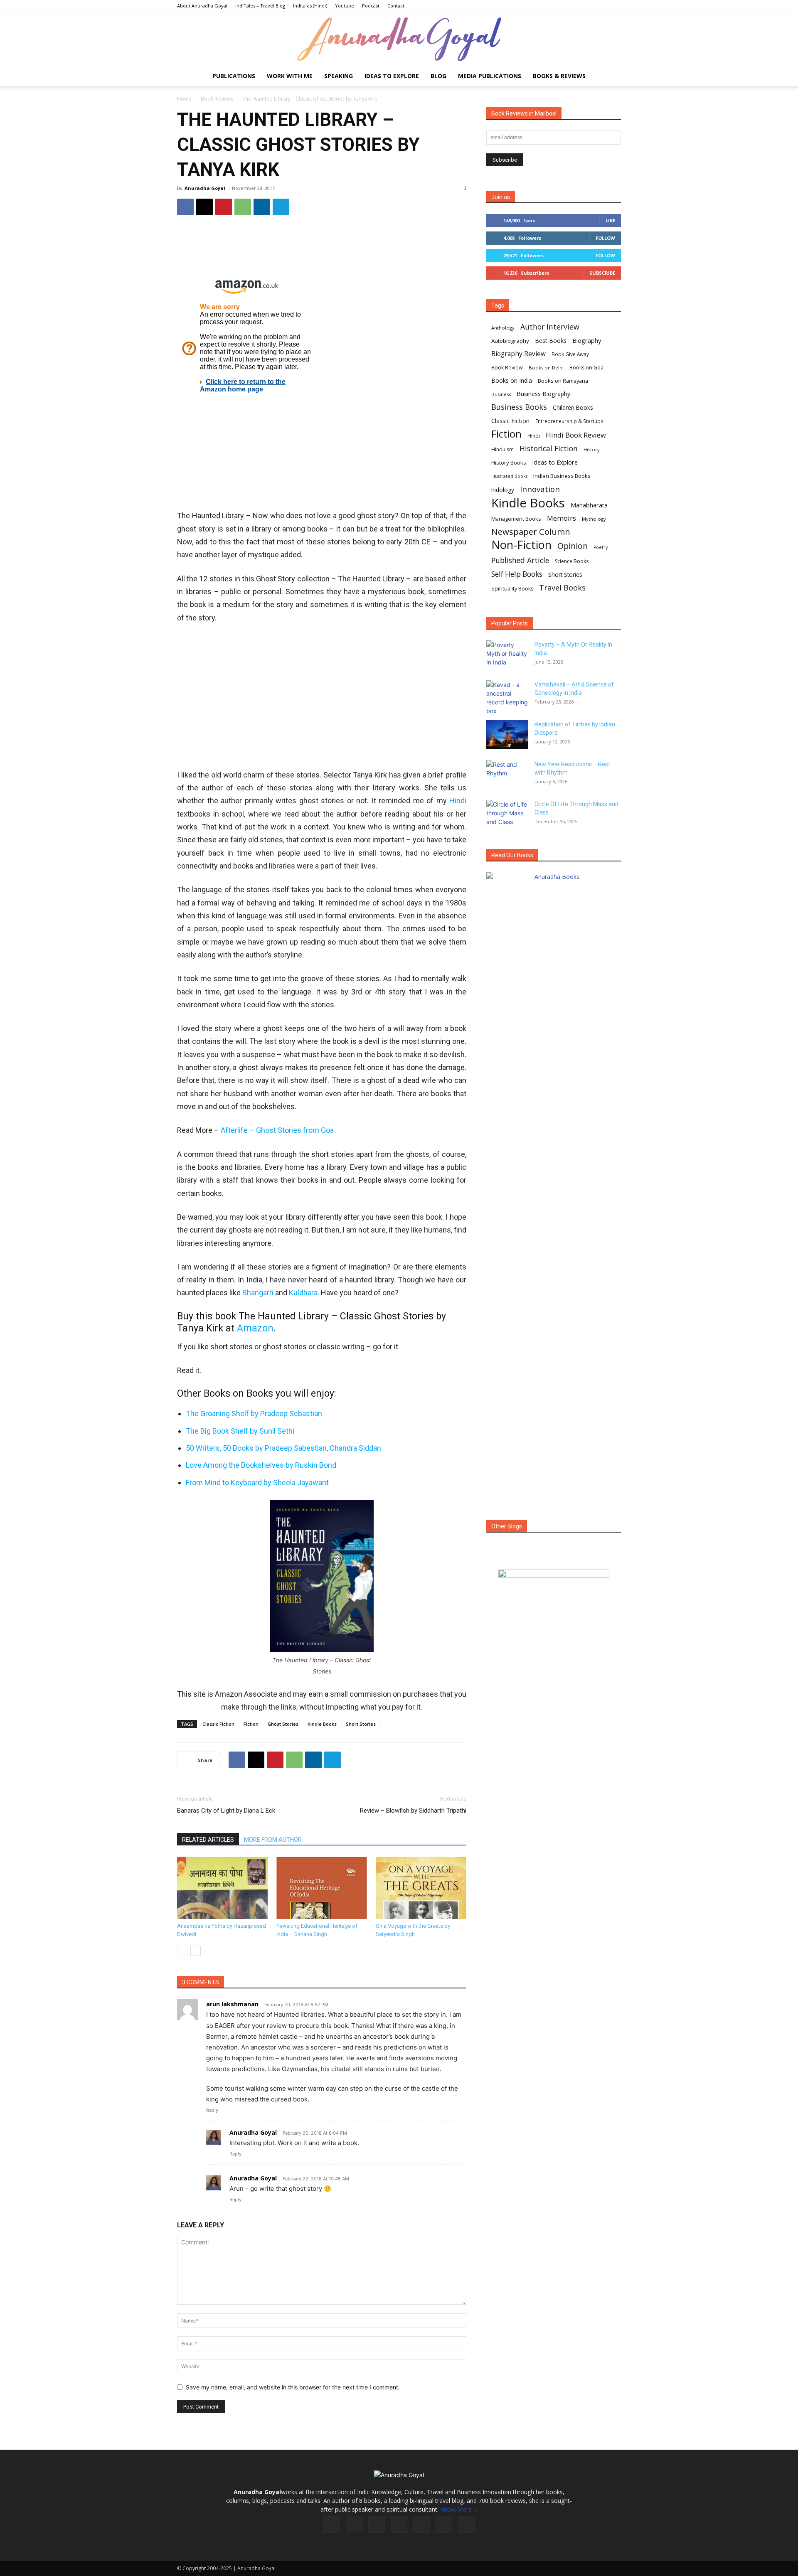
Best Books (551, 341)
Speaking (339, 76)
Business (501, 394)
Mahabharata (589, 505)
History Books (509, 463)
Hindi (458, 801)
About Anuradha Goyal (202, 6)
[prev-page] (182, 1951)
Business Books (519, 407)
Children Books (573, 408)
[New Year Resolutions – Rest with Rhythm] (507, 775)
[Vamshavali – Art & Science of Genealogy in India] (507, 698)
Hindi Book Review (576, 435)
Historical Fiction (549, 449)
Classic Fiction (218, 1724)
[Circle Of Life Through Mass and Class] (507, 814)
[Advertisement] (322, 249)
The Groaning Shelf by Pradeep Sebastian (254, 1413)
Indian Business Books (562, 476)
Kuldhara (303, 1293)
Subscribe (602, 273)
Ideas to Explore (392, 76)
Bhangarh (258, 1293)
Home (184, 99)
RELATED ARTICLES (208, 1840)
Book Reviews (217, 99)
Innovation (540, 489)
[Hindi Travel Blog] (554, 1584)
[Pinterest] (224, 207)
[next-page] (196, 1951)
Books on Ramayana (563, 381)
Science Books (572, 561)
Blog (438, 76)
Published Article (520, 560)
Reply (212, 2110)
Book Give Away (570, 354)
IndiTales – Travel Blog (260, 6)
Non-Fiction (521, 545)
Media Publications (490, 76)
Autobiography (510, 341)
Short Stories (361, 1724)
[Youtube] (466, 2524)
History (592, 449)
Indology (503, 490)
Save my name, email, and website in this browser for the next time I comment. (293, 2387)
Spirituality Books (512, 589)
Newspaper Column (531, 532)
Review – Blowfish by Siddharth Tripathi (413, 1811)
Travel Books (562, 588)
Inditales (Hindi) (310, 6)
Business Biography (543, 394)
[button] (611, 77)
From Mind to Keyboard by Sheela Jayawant (257, 1482)
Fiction (251, 1724)
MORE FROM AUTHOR (273, 1840)
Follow (605, 238)
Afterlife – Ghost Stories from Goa (277, 1130)
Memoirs (562, 518)
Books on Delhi (546, 368)
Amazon (255, 1328)
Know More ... (459, 2509)
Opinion (573, 546)
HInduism (502, 449)
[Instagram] (354, 2524)
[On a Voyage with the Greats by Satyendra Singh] (421, 1888)
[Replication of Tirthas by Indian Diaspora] (507, 735)
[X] (204, 207)
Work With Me (290, 76)
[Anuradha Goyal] (399, 39)
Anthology (503, 328)
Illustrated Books (509, 476)
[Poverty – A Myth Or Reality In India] (507, 655)
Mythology (594, 519)
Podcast (371, 6)
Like (610, 220)
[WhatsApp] (243, 207)
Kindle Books (322, 1724)
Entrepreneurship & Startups (569, 421)
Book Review (507, 368)
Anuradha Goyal (205, 188)
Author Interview (550, 327)
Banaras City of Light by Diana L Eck (226, 1811)
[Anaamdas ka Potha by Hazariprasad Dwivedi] (222, 1888)
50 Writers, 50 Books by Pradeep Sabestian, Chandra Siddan (283, 1448)
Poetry (601, 547)
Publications (234, 76)
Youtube (345, 6)
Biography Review (518, 354)
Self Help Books (517, 574)
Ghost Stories (283, 1724)
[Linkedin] (262, 207)
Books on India (512, 380)
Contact (396, 6)
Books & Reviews (559, 76)
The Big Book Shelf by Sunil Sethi (240, 1431)
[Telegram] (281, 207)
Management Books (516, 519)
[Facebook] (185, 207)
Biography (587, 340)
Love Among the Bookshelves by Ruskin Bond (261, 1465)
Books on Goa (586, 368)
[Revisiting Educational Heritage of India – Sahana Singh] (322, 1888)
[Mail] (399, 2524)
